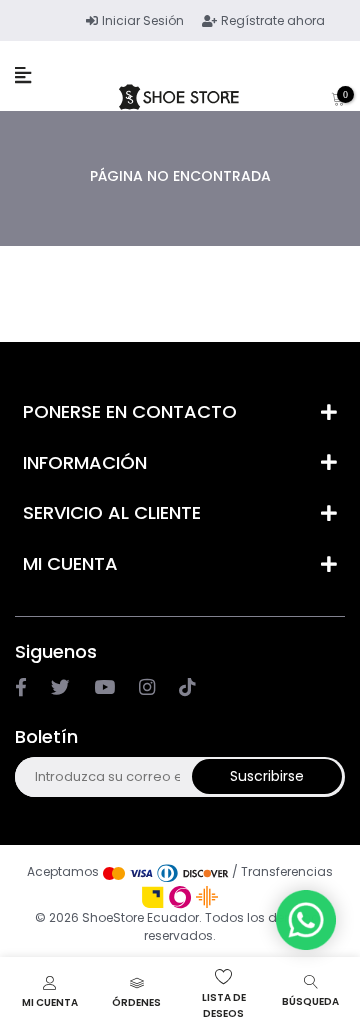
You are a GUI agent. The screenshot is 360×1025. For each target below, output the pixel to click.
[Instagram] (104, 688)
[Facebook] (21, 688)
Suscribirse (267, 776)
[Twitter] (60, 688)
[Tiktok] (187, 688)
